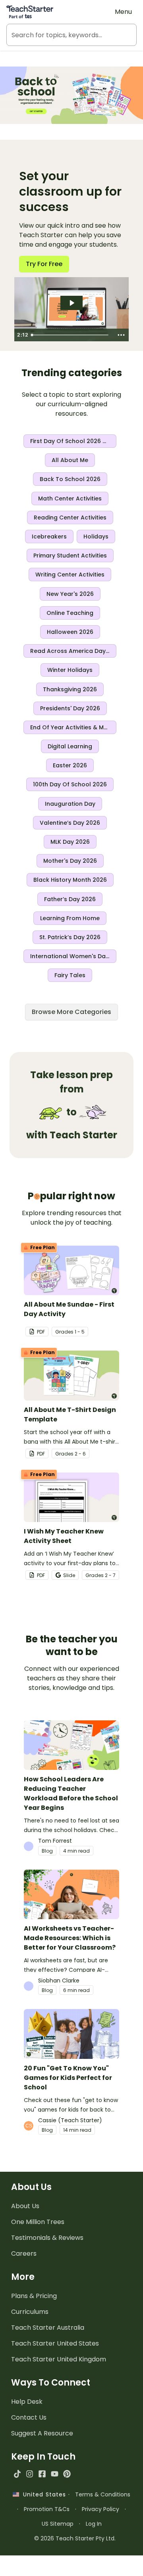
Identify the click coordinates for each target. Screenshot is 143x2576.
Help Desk (27, 2402)
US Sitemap (58, 2524)
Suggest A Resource (42, 2433)
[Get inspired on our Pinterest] (67, 2474)
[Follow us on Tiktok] (17, 2474)
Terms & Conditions (103, 2494)
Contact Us (29, 2417)
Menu (123, 12)
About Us (25, 2206)
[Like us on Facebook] (42, 2474)
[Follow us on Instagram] (30, 2474)
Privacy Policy (100, 2509)
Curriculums (30, 2312)
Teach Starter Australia (48, 2328)
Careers (24, 2254)
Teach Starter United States (55, 2343)
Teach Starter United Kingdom (59, 2359)
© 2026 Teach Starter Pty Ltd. (75, 2538)
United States (43, 2494)
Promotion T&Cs (47, 2509)
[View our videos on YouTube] (55, 2474)
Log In (94, 2524)
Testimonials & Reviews (47, 2238)
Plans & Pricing (34, 2296)
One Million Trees (38, 2222)
